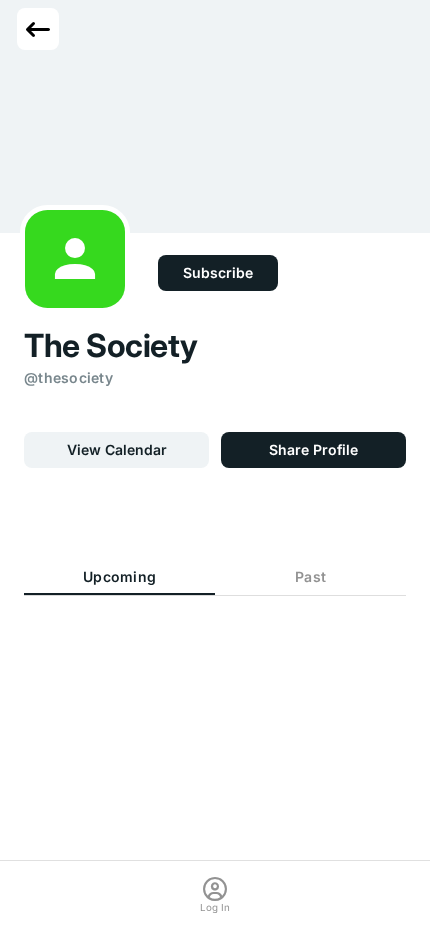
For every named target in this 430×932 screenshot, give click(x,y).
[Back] (38, 29)
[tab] (119, 578)
